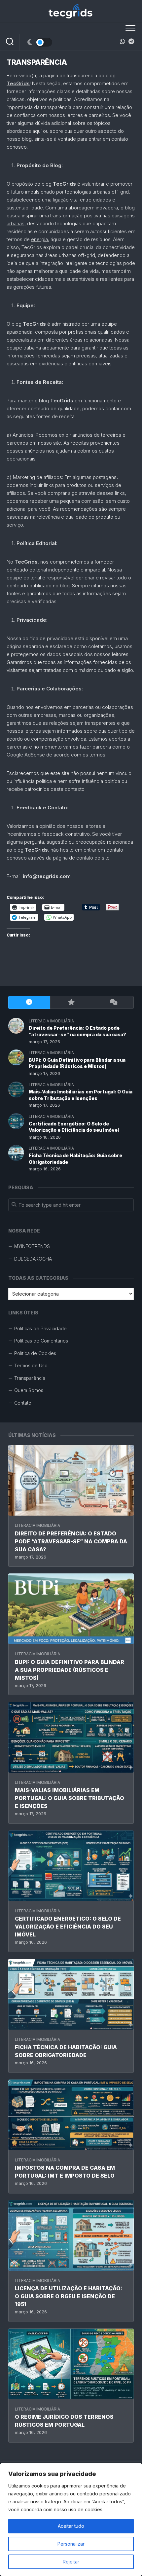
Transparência (30, 1378)
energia (39, 239)
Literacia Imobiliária (37, 1525)
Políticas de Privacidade (40, 1328)
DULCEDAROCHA (33, 1259)
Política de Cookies (35, 1353)
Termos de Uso (31, 1365)
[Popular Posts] (71, 1002)
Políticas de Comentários (41, 1341)
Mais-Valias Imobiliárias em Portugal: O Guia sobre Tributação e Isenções (70, 1798)
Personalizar (71, 2544)
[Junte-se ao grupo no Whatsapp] (123, 41)
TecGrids (18, 83)
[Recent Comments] (113, 1002)
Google (15, 755)
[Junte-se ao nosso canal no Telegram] (131, 41)
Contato (23, 1403)
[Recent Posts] (29, 1002)
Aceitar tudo (71, 2526)
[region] (71, 2520)
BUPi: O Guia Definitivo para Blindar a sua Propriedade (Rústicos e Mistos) (70, 1670)
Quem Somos (29, 1390)
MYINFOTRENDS (32, 1246)
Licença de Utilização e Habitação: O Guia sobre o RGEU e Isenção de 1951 (69, 2296)
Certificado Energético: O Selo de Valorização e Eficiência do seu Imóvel (68, 1927)
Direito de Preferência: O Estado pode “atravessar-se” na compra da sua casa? (71, 1541)
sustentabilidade (25, 208)
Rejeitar (71, 2562)
